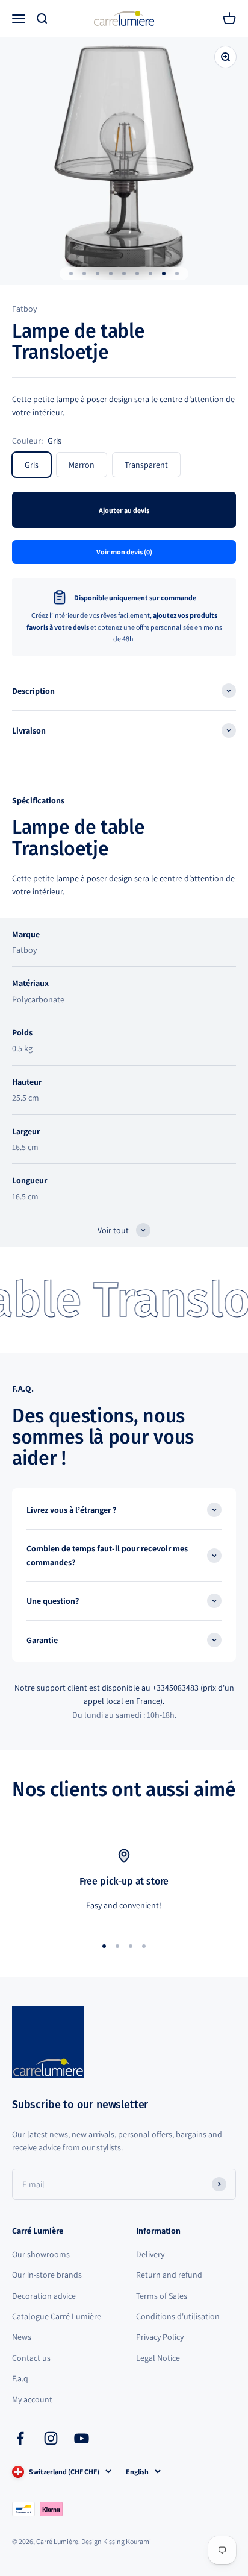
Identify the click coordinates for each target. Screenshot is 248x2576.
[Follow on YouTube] (82, 2438)
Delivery (150, 2254)
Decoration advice (44, 2296)
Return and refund (169, 2275)
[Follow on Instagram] (51, 2438)
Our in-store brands (47, 2275)
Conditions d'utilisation (178, 2316)
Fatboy (24, 309)
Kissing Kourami (127, 2541)
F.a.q (20, 2378)
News (22, 2337)
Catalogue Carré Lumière (57, 2316)
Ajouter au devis (124, 510)
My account (32, 2399)
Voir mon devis (124, 552)
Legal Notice (158, 2358)
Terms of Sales (162, 2296)
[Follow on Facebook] (20, 2438)
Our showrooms (41, 2254)
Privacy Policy (160, 2337)
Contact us (31, 2358)
